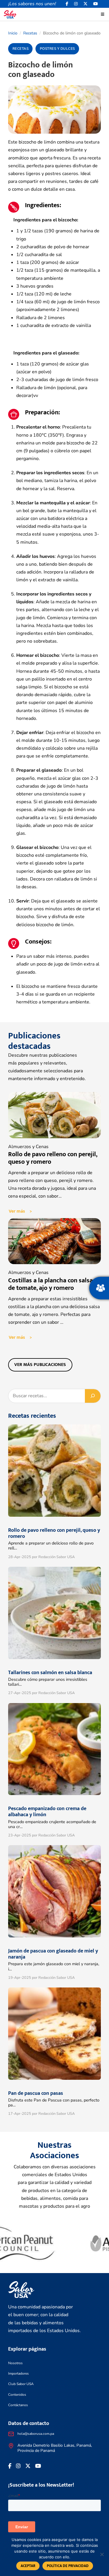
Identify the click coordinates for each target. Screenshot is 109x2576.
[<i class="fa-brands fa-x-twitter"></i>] (85, 4)
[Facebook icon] (67, 4)
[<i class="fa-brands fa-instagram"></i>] (76, 4)
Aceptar (28, 2566)
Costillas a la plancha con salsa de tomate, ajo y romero (50, 1284)
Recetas (30, 33)
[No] (102, 2554)
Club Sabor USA (21, 2384)
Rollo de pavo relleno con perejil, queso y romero (53, 1158)
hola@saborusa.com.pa (36, 2434)
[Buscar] (93, 1396)
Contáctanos (18, 2405)
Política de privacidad (68, 2566)
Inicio (13, 33)
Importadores (18, 2373)
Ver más (17, 1211)
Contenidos (17, 2395)
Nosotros (15, 2363)
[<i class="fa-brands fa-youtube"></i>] (96, 4)
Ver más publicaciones (40, 1365)
